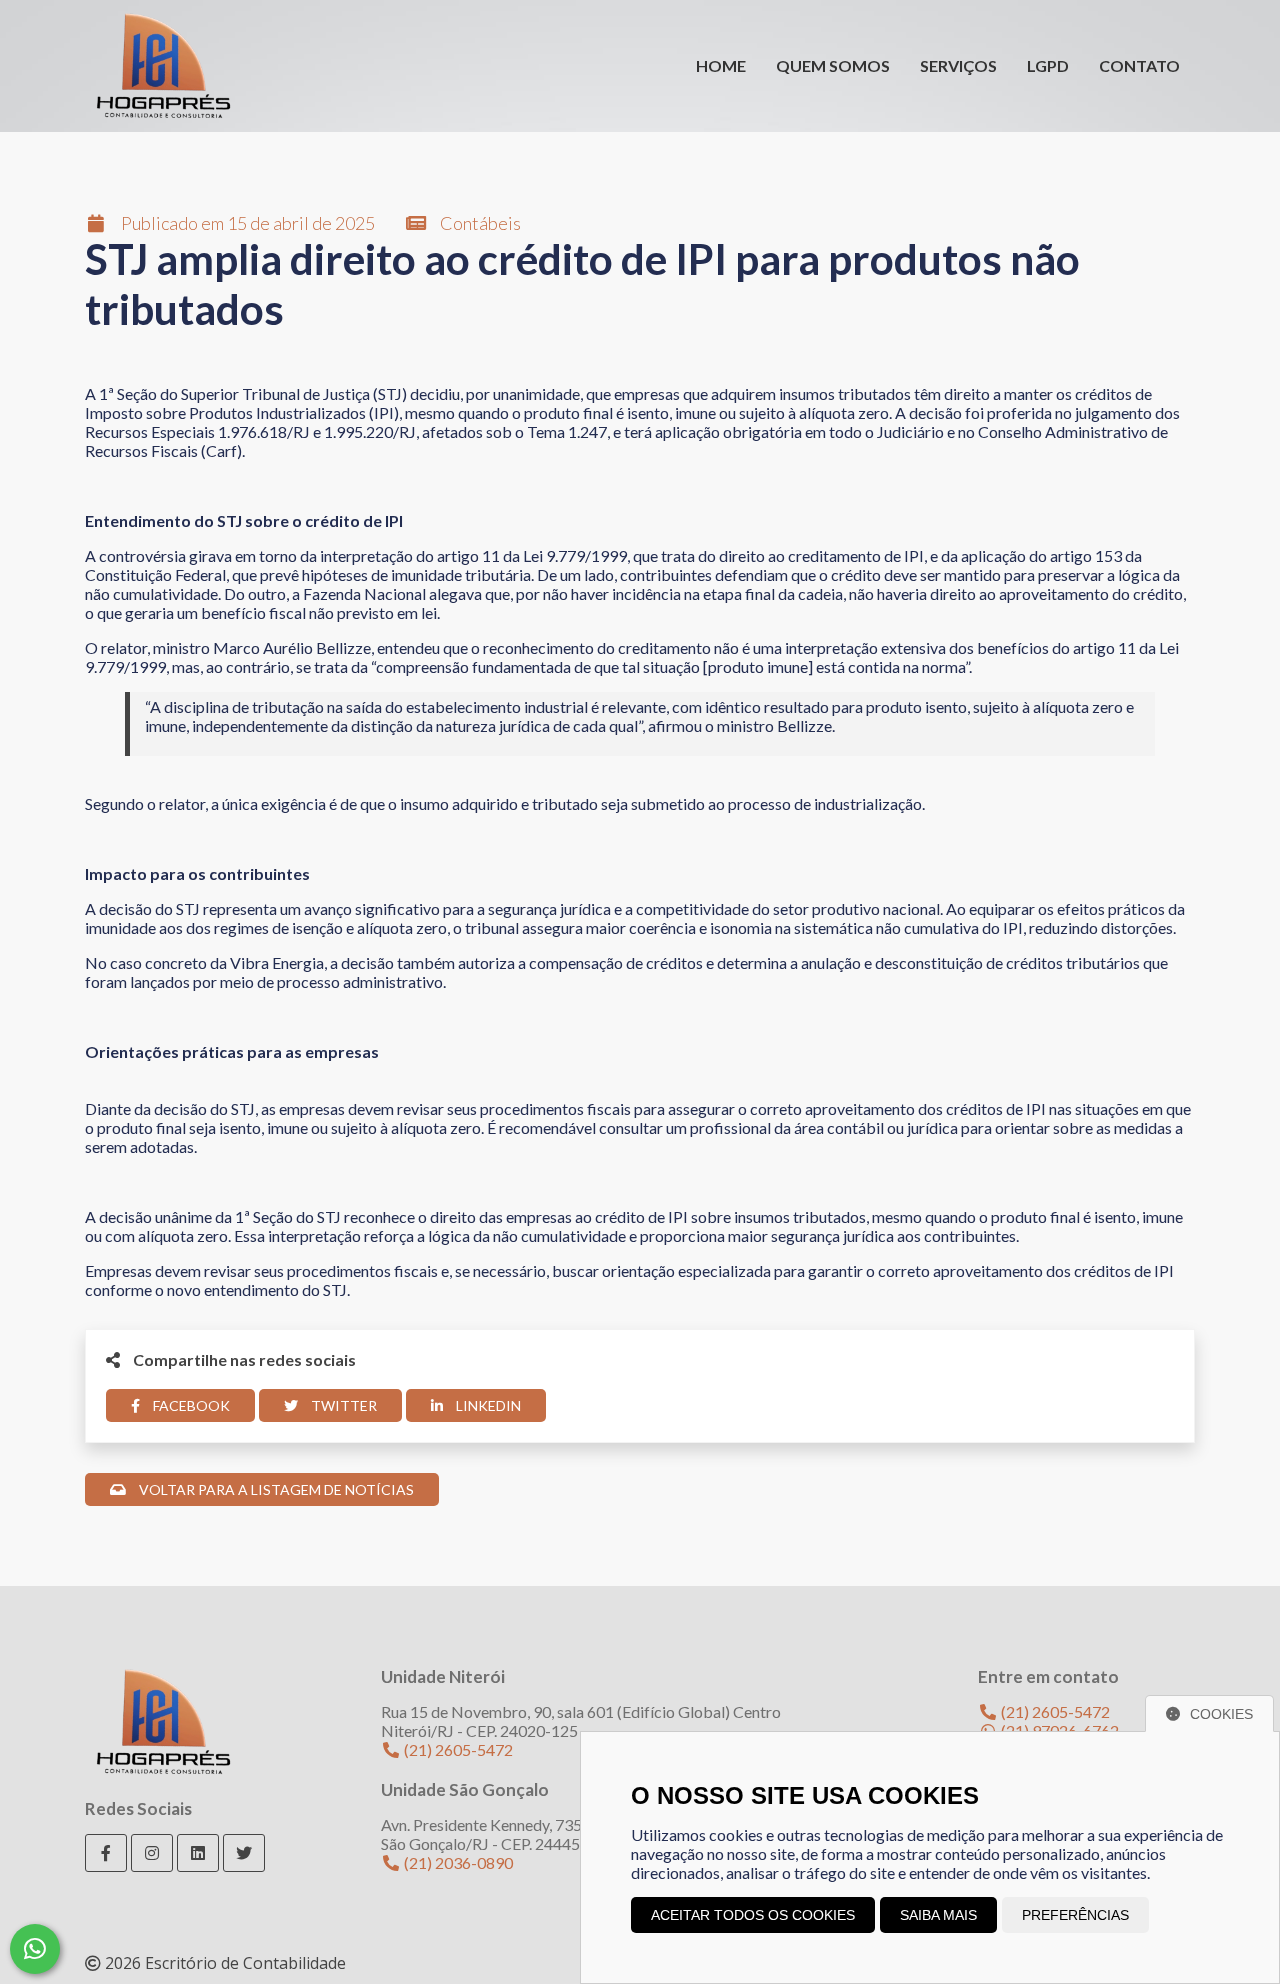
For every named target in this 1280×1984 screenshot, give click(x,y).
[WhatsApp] (35, 1949)
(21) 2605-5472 (457, 1749)
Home (721, 65)
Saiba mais (938, 1915)
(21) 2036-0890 (457, 1862)
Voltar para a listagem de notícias (275, 1489)
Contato (1139, 65)
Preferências (1075, 1915)
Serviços (958, 65)
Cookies (1221, 1714)
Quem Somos (833, 65)
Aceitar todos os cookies (753, 1915)
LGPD (1048, 65)
